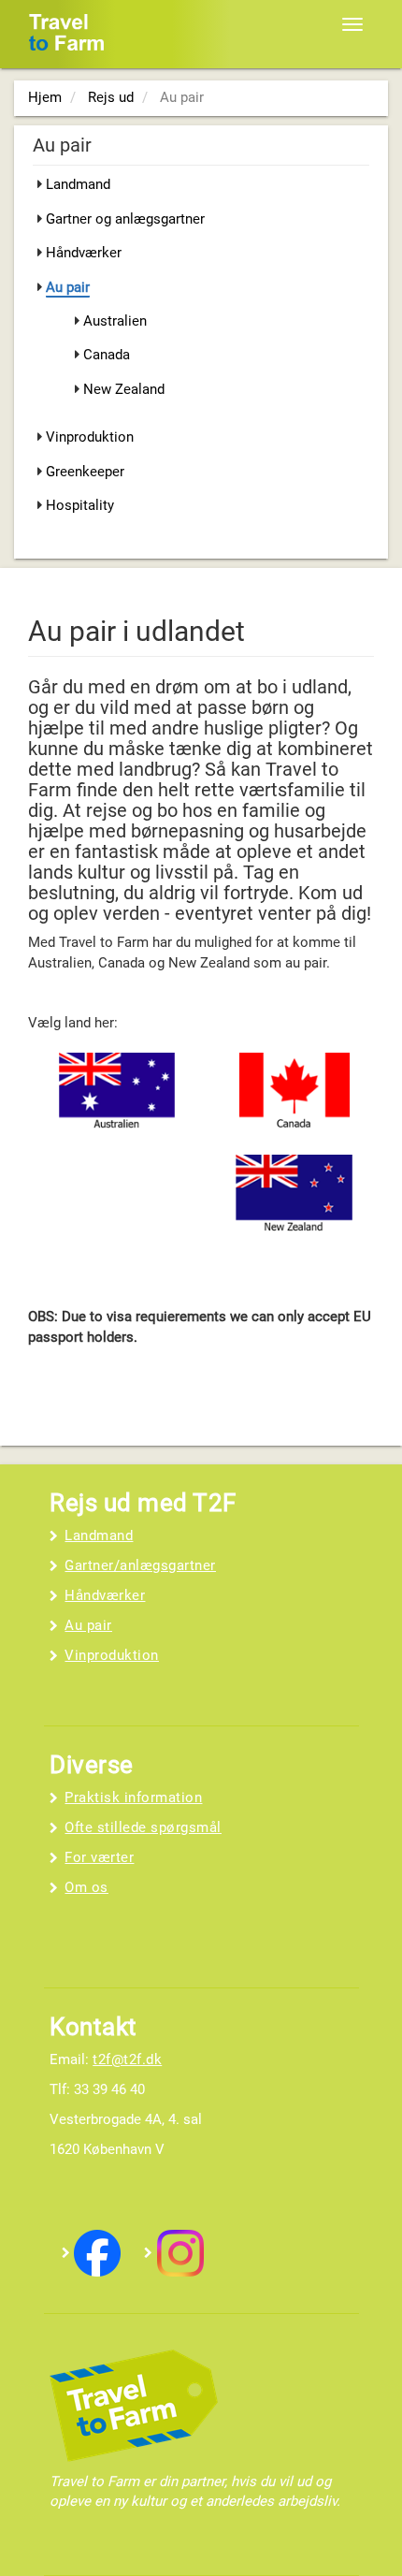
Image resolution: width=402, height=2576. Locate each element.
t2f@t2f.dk (127, 2059)
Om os (86, 1887)
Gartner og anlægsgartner (125, 219)
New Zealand (124, 389)
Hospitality (80, 505)
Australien (115, 321)
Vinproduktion (90, 437)
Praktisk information (133, 1797)
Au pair (68, 287)
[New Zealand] (294, 1196)
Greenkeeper (85, 472)
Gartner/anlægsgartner (140, 1565)
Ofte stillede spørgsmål (143, 1827)
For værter (99, 1857)
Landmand (78, 184)
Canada (107, 355)
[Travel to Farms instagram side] (180, 2252)
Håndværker (84, 253)
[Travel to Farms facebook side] (97, 2252)
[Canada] (294, 1094)
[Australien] (117, 1094)
